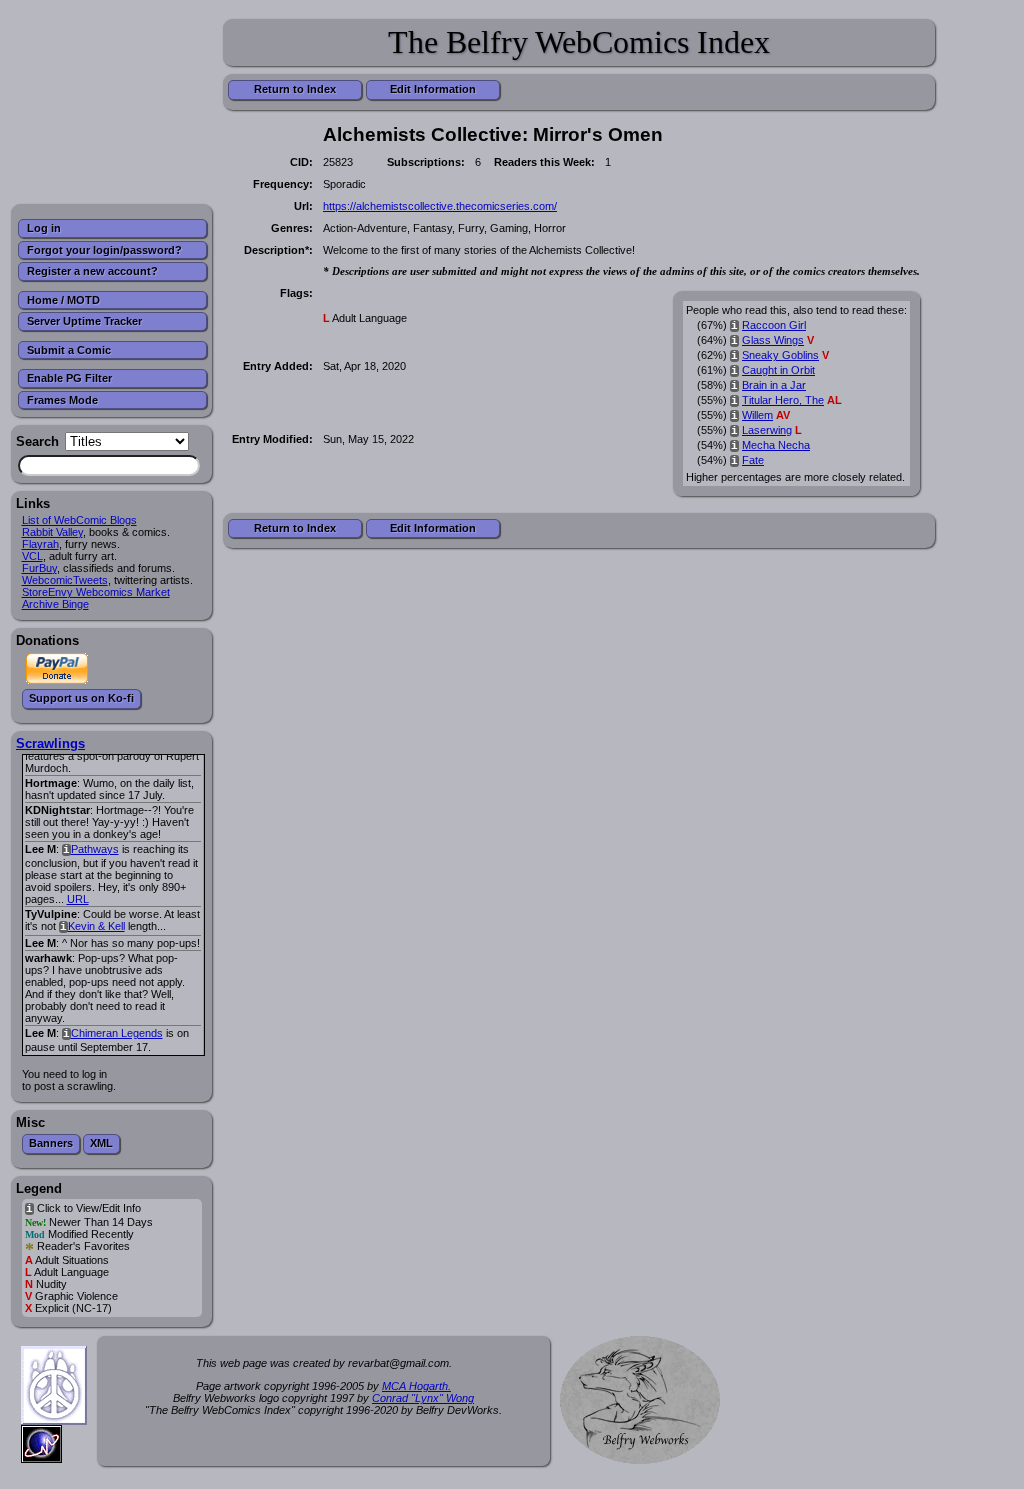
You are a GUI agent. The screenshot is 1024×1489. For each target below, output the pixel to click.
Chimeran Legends (117, 1033)
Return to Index (295, 89)
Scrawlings (50, 743)
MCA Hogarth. (416, 1386)
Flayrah (40, 544)
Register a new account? (92, 271)
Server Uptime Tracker (84, 321)
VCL (32, 556)
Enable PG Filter (69, 378)
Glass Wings (773, 340)
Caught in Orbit (778, 370)
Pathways (95, 849)
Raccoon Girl (774, 325)
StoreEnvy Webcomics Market (96, 592)
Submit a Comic (69, 350)
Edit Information (433, 89)
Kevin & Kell (96, 926)
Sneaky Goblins (780, 355)
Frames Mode (62, 400)
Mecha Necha (776, 445)
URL (78, 899)
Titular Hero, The (783, 400)
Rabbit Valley (52, 532)
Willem (757, 415)
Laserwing (767, 430)
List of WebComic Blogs (79, 520)
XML (101, 1143)
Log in (44, 228)
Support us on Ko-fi (81, 698)
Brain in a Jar (774, 385)
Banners (51, 1143)
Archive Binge (55, 604)
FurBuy (39, 568)
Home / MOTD (63, 300)
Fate (753, 460)
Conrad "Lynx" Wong (423, 1398)
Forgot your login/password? (104, 250)
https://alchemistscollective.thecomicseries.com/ (440, 206)
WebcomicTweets (65, 580)
